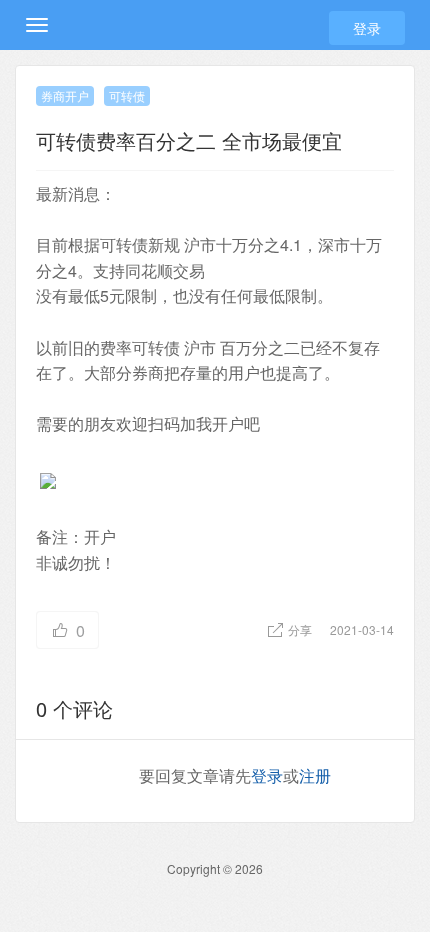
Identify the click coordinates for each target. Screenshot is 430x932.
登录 (367, 28)
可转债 (127, 95)
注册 (315, 775)
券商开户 (65, 95)
